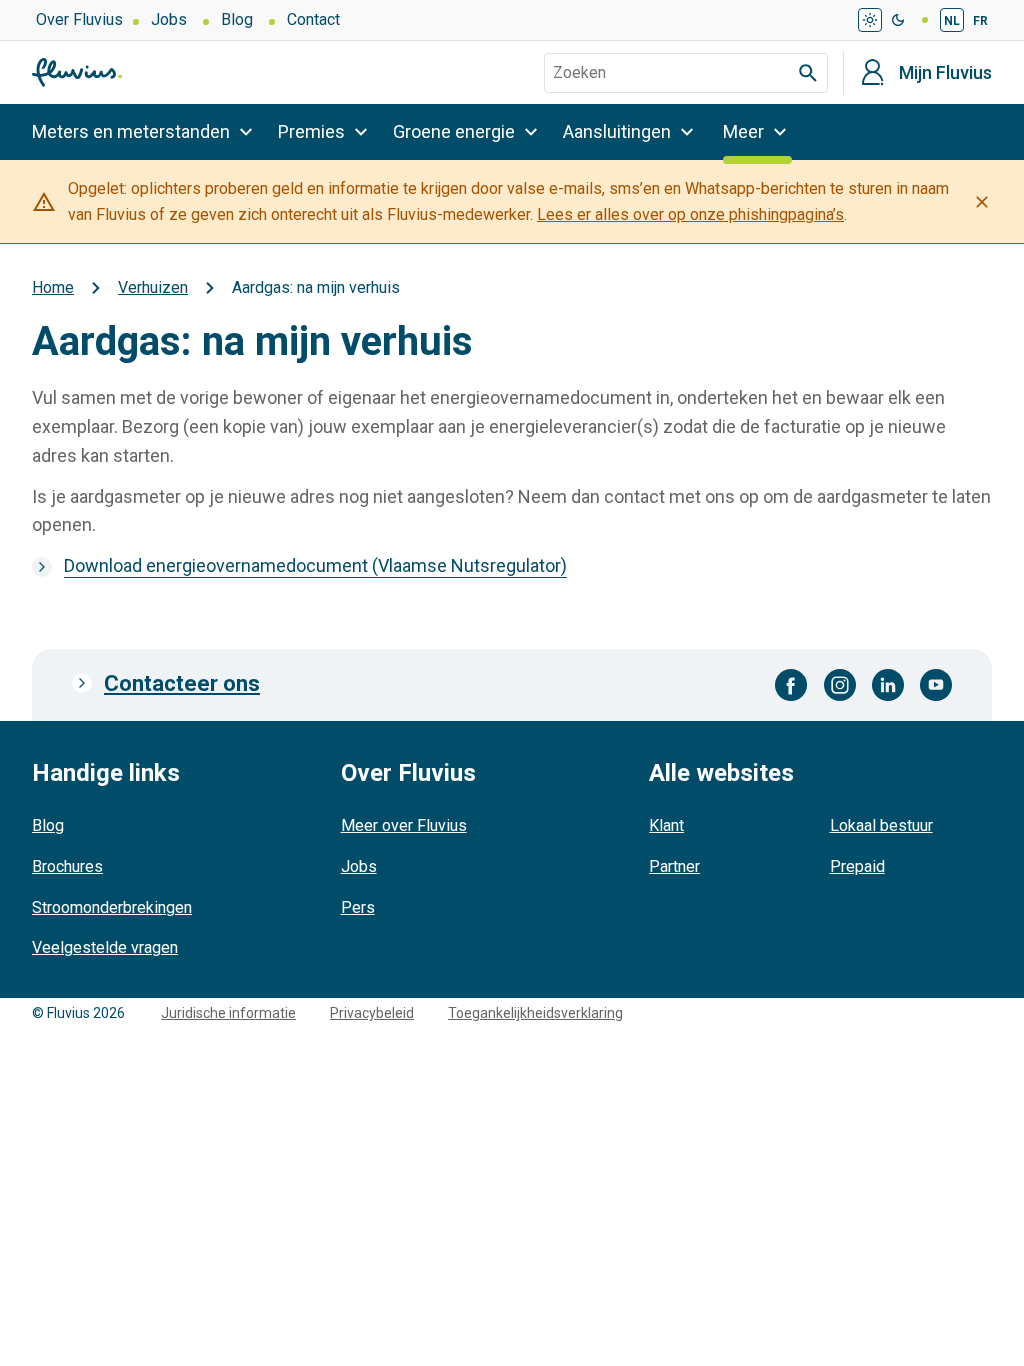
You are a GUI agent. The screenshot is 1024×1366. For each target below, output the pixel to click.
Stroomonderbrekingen (112, 907)
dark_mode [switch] (898, 20)
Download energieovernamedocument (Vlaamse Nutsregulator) (315, 565)
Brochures (67, 866)
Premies (311, 131)
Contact (313, 19)
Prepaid (857, 866)
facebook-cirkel (791, 685)
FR (980, 21)
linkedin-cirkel (888, 685)
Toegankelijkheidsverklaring (535, 1013)
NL (952, 21)
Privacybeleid (372, 1013)
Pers (358, 907)
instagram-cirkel (840, 685)
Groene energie (454, 131)
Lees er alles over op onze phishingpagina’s (690, 214)
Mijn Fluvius (945, 73)
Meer (743, 131)
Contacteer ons (182, 683)
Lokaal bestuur (881, 825)
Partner (674, 866)
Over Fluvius (79, 19)
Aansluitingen (617, 131)
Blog (237, 19)
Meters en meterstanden (131, 131)
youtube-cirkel (936, 685)
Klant (666, 825)
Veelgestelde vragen (105, 947)
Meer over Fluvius (404, 825)
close (982, 202)
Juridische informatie (228, 1013)
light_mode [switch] (870, 20)
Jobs (169, 19)
